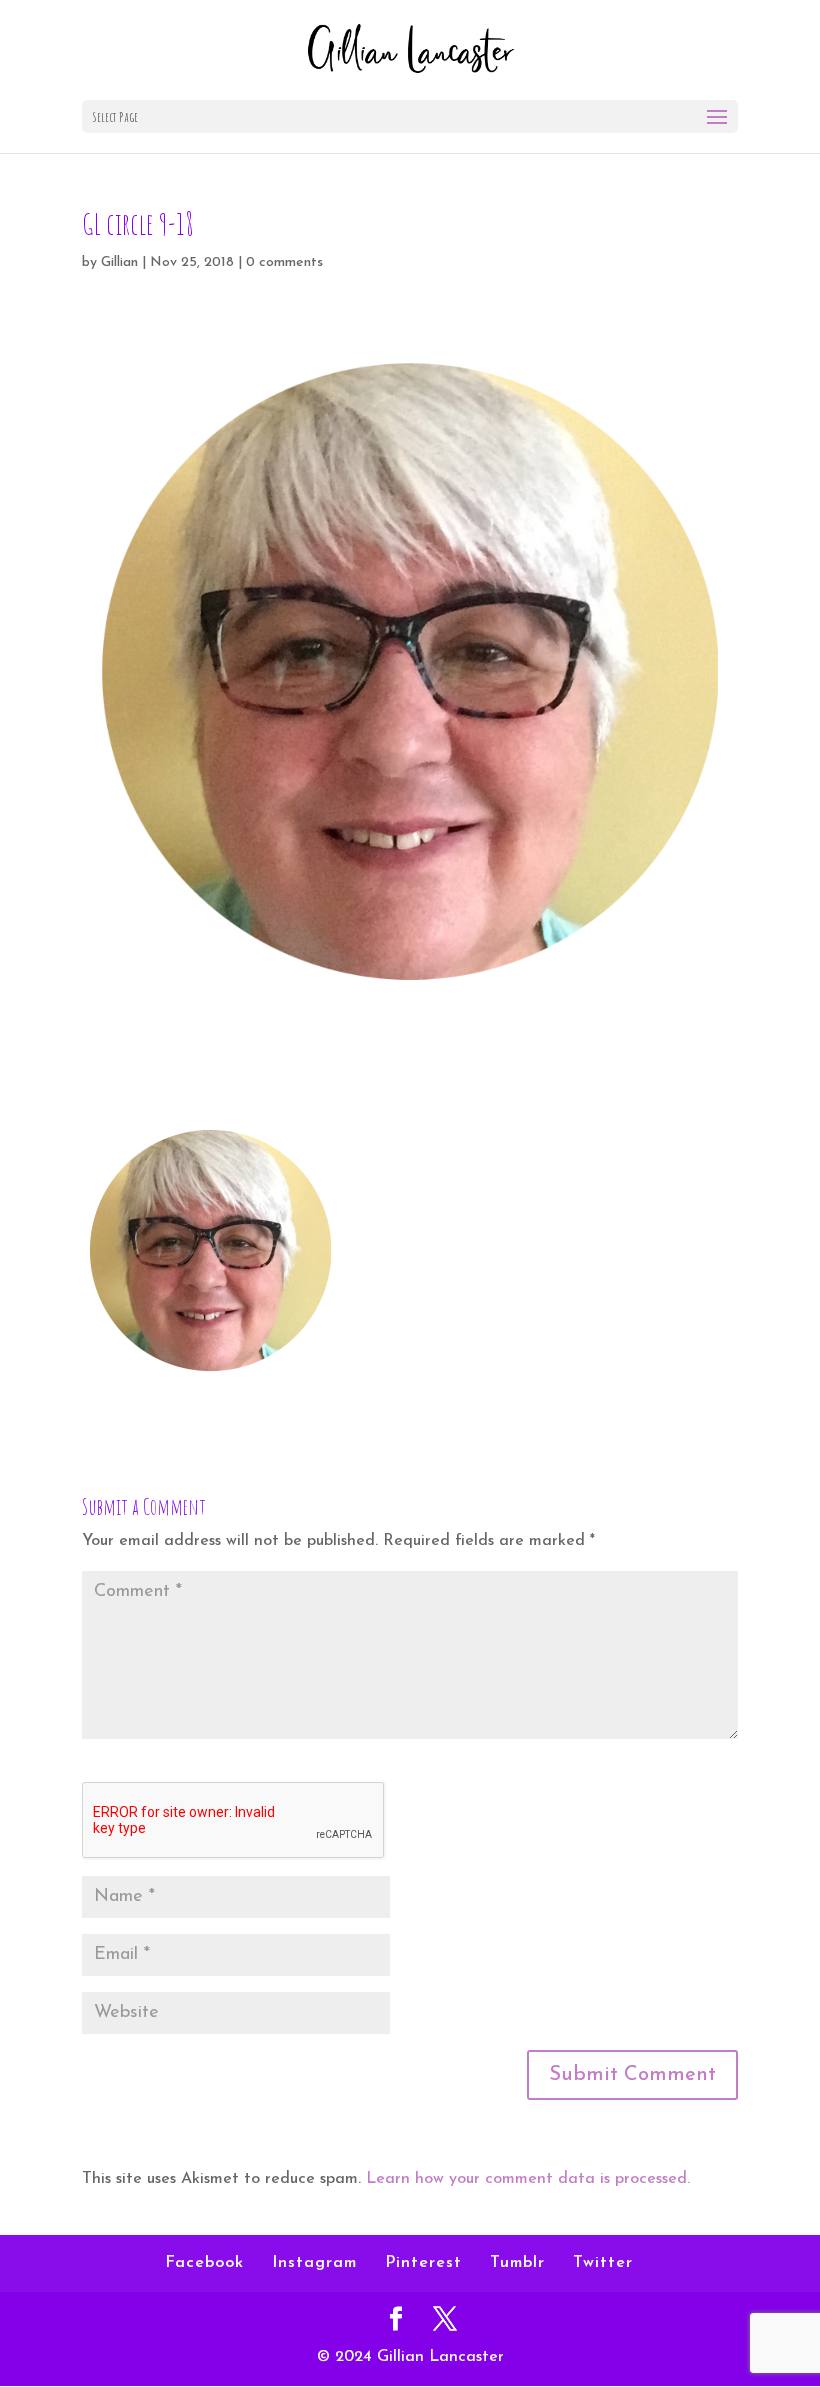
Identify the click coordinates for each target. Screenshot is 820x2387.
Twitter (603, 2263)
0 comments (284, 262)
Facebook (204, 2263)
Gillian (119, 262)
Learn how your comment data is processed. (528, 2179)
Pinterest (423, 2263)
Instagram (314, 2263)
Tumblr (517, 2263)
